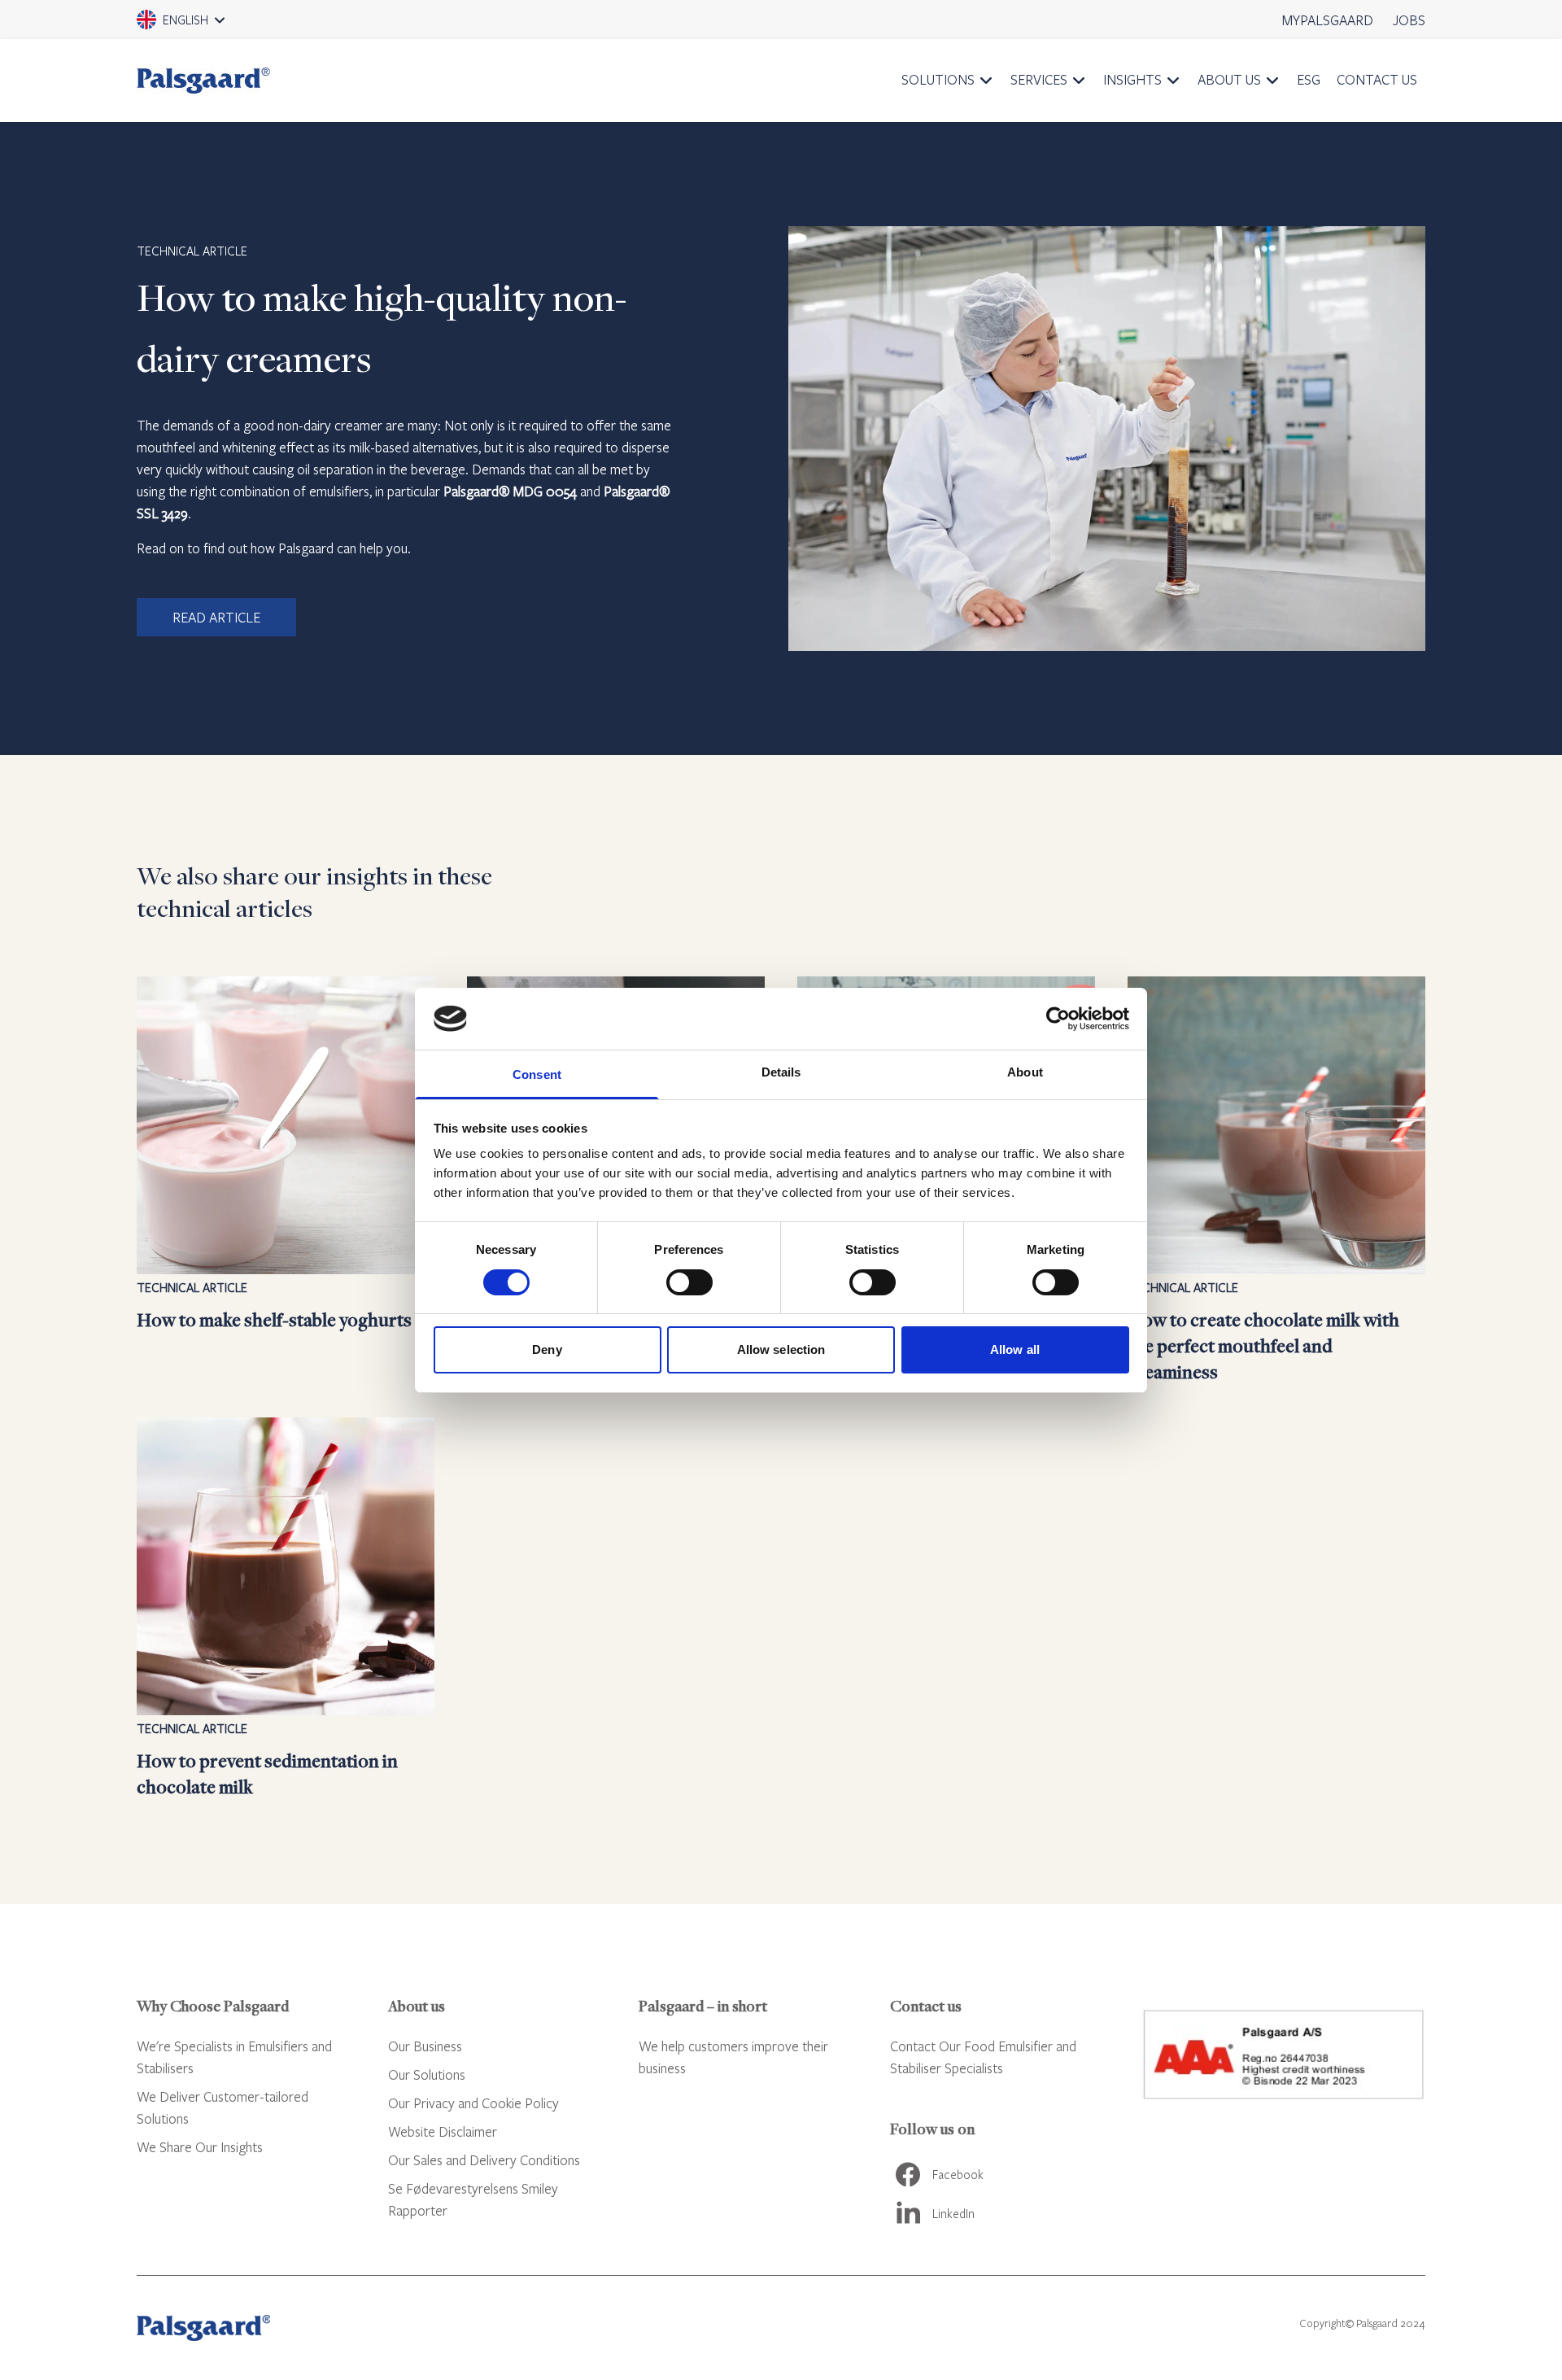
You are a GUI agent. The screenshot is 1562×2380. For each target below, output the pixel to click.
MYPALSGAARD (1328, 20)
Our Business (425, 2046)
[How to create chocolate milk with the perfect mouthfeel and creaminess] (1276, 1181)
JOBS (1409, 20)
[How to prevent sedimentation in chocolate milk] (286, 1609)
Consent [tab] (537, 1074)
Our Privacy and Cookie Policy (473, 2103)
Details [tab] (781, 1072)
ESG (1309, 79)
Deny (547, 1349)
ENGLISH (203, 25)
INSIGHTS (1132, 79)
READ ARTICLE (216, 617)
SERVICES (1039, 79)
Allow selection (781, 1349)
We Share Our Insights (200, 2147)
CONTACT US (1377, 79)
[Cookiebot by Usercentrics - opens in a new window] (1058, 1019)
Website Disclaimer (443, 2131)
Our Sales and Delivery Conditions (484, 2160)
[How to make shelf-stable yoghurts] (286, 1181)
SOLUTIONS (938, 79)
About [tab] (1025, 1072)
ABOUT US (1229, 79)
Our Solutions (427, 2074)
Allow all (1015, 1349)
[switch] (689, 1282)
